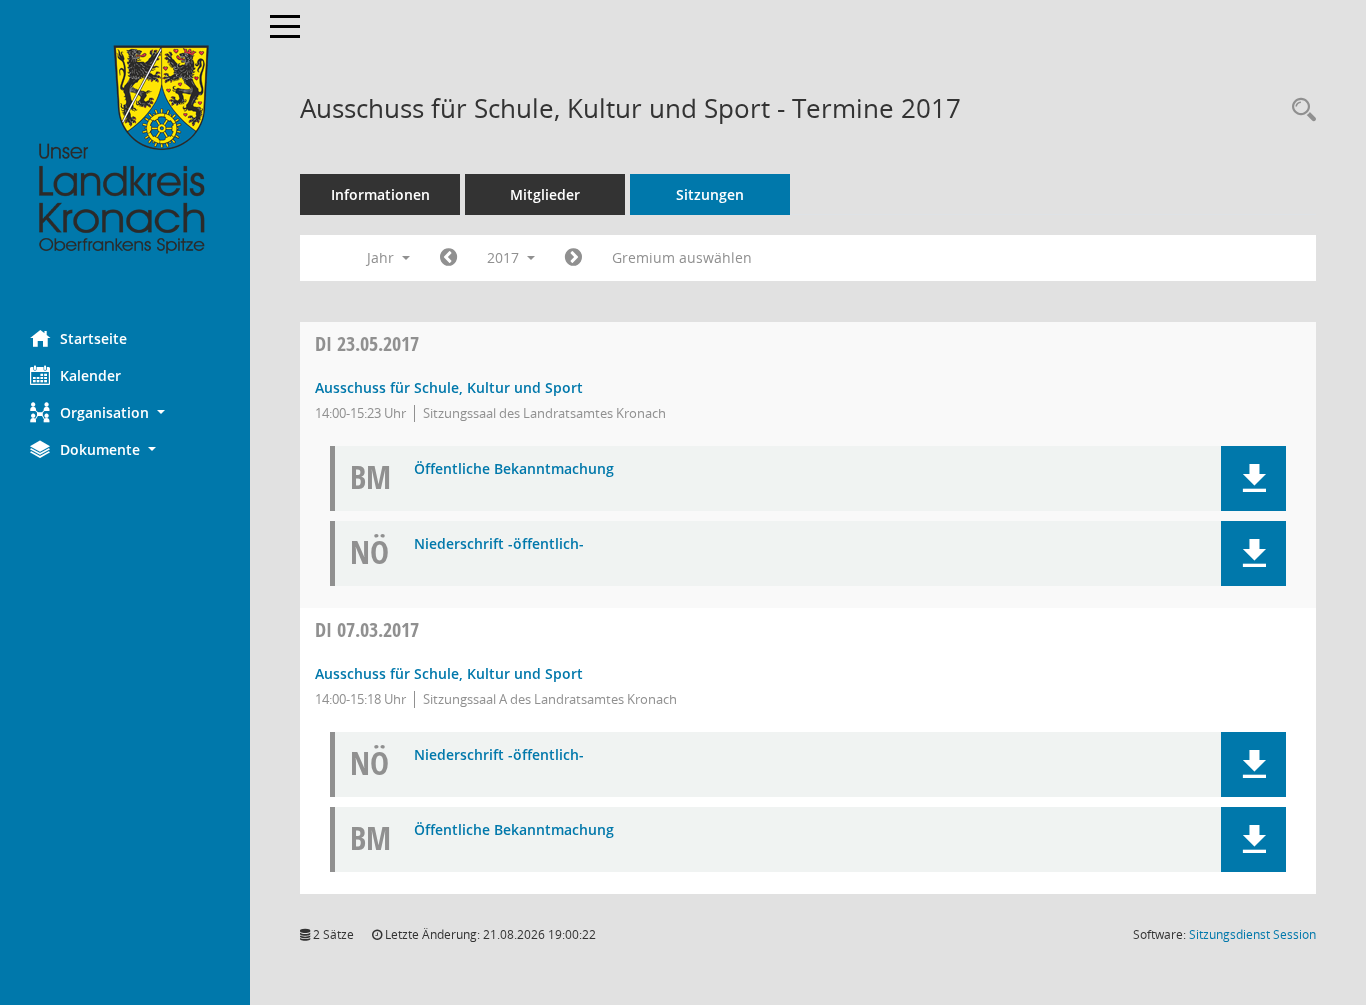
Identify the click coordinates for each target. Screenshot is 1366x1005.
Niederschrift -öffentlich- (499, 544)
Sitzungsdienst (1252, 934)
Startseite (93, 338)
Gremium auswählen (682, 257)
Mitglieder (545, 194)
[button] (125, 412)
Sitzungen (710, 194)
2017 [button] (505, 257)
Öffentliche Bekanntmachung (514, 469)
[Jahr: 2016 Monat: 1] (448, 258)
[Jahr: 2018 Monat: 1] (573, 258)
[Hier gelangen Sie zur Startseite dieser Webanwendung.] (125, 150)
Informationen (380, 194)
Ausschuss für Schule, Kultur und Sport (449, 387)
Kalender (90, 375)
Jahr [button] (382, 257)
